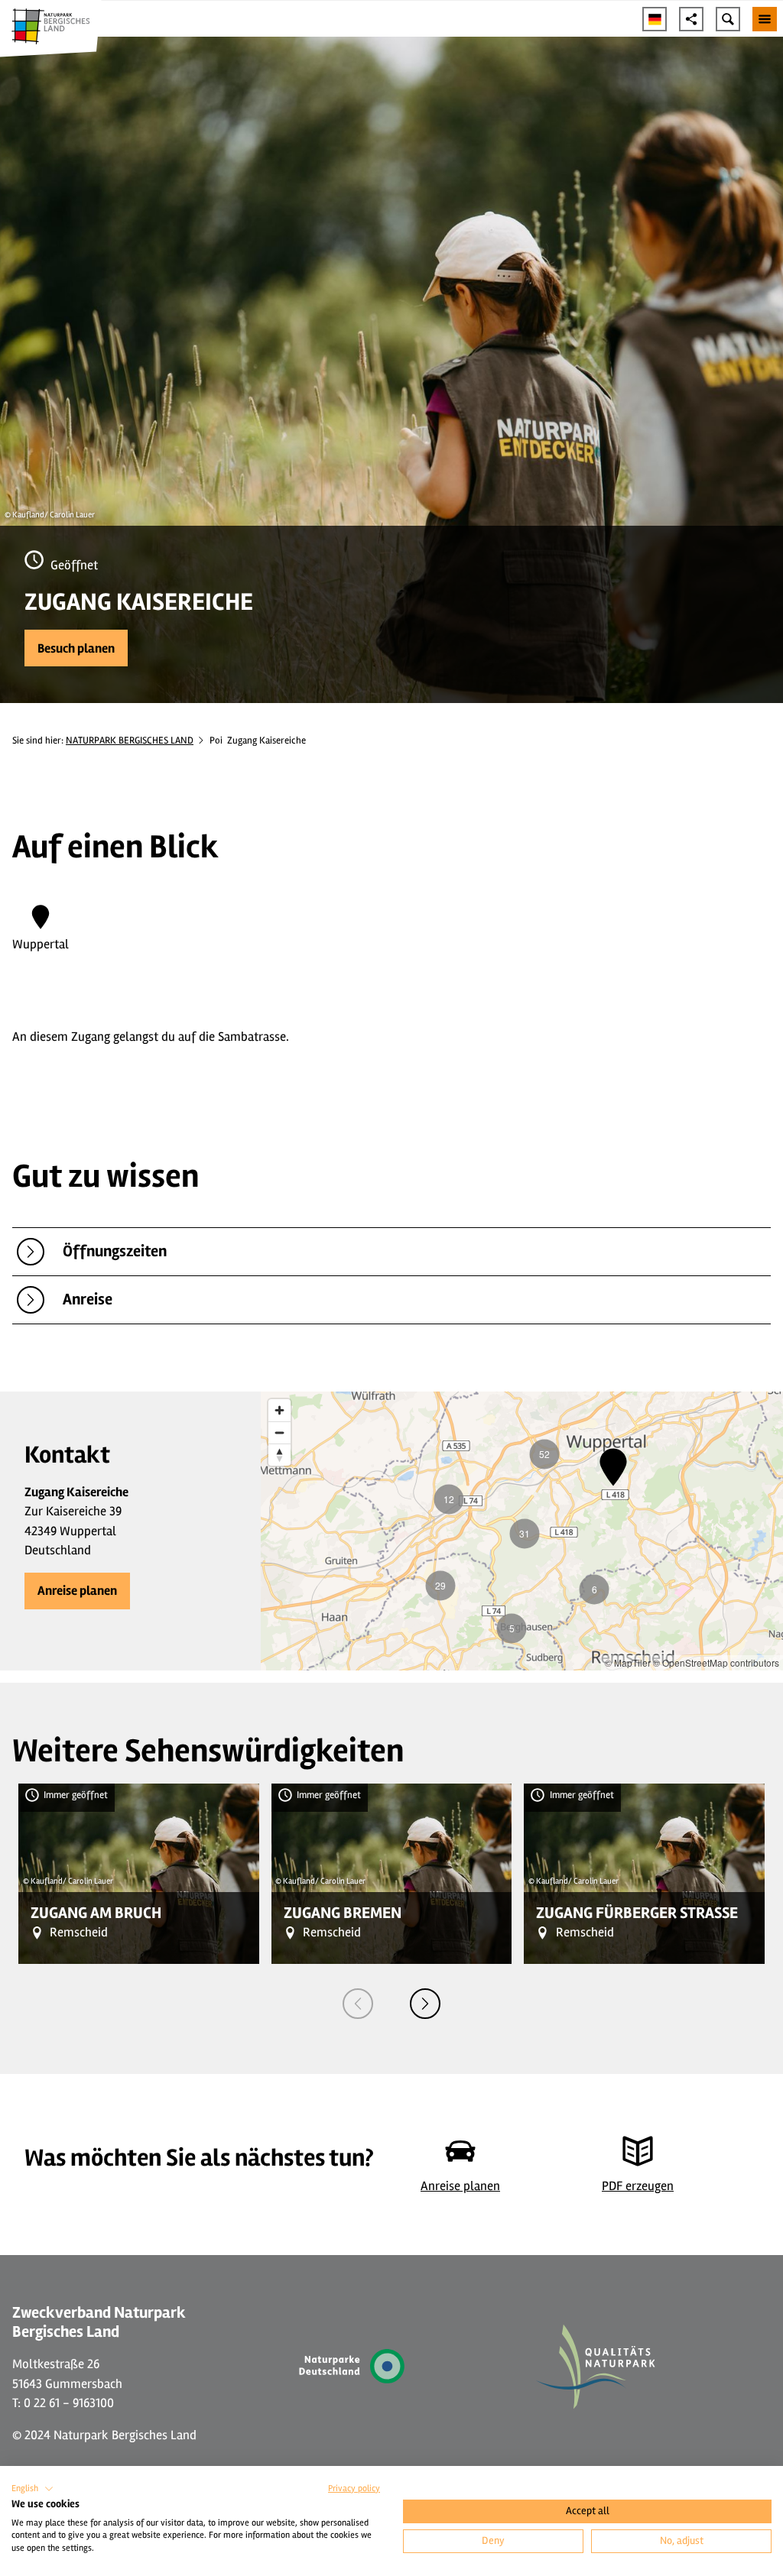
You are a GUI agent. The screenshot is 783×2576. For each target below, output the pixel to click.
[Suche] (728, 19)
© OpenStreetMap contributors (716, 1662)
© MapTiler (628, 1662)
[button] (76, 648)
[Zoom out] (279, 1432)
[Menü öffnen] (765, 19)
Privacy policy (354, 2489)
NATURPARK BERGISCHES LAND (130, 740)
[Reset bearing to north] (279, 1455)
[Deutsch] (655, 19)
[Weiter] (425, 2004)
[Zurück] (358, 2004)
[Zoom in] (279, 1410)
